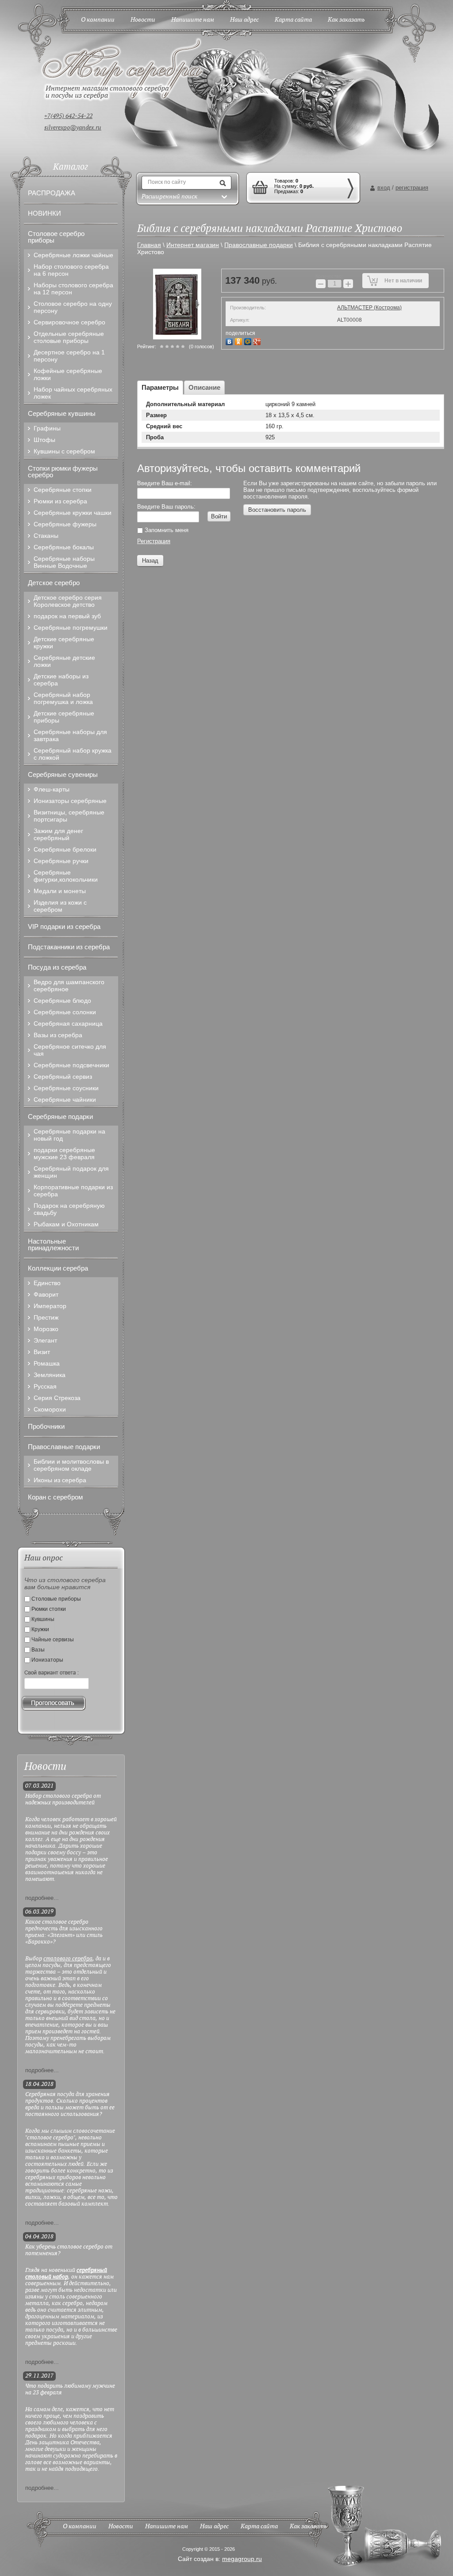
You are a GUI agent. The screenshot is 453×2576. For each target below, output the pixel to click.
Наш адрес (214, 2527)
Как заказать (308, 2527)
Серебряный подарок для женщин (71, 1172)
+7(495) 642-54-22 (68, 116)
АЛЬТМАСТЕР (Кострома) (369, 308)
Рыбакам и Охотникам (66, 1224)
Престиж (46, 1317)
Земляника (50, 1375)
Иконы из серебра (60, 1480)
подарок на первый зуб (67, 616)
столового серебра (68, 1959)
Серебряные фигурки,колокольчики (66, 876)
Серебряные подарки (60, 1117)
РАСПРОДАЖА (52, 193)
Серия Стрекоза (57, 1398)
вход (384, 188)
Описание (204, 387)
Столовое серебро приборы (56, 237)
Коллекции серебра (58, 1268)
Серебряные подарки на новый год (69, 1135)
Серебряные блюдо (62, 1001)
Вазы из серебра (58, 1035)
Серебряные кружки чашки (73, 513)
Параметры (160, 387)
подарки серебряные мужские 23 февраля (64, 1153)
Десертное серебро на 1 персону (69, 356)
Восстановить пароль (277, 510)
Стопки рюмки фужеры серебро (63, 472)
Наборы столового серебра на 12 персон (73, 289)
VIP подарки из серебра (64, 927)
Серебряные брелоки (65, 849)
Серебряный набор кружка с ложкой (73, 754)
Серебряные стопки (63, 490)
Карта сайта (259, 2527)
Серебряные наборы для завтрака (70, 735)
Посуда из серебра (57, 967)
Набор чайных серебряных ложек (73, 393)
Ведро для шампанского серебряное (69, 986)
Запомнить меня (166, 530)
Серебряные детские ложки (64, 661)
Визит (42, 1352)
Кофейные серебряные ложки (68, 374)
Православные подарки (64, 1447)
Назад (150, 561)
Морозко (46, 1329)
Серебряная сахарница (68, 1024)
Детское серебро (54, 583)
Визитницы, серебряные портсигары (69, 816)
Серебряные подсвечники (71, 1065)
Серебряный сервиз (63, 1077)
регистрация (412, 188)
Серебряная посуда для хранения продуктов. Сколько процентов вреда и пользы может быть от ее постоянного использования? (70, 2104)
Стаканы (46, 536)
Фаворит (46, 1294)
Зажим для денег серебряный (58, 834)
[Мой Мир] (249, 341)
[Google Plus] (258, 341)
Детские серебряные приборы (64, 717)
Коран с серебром (55, 1497)
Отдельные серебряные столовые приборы (69, 337)
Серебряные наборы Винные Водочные (64, 562)
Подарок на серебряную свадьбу (69, 1209)
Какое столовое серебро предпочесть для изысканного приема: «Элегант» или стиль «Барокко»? (64, 1932)
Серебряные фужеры (65, 524)
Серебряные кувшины (62, 413)
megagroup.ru (242, 2559)
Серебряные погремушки (71, 628)
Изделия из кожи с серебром (60, 906)
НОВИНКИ (44, 213)
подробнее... (42, 1898)
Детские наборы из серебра (61, 680)
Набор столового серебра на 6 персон (71, 270)
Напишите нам (167, 2527)
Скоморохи (50, 1409)
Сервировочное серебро (69, 322)
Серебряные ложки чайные (73, 255)
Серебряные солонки (65, 1012)
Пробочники (46, 1426)
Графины (47, 428)
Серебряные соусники (66, 1088)
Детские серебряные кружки (64, 643)
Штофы (44, 440)
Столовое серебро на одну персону (73, 307)
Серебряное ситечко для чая (70, 1050)
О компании (80, 2527)
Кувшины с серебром (64, 451)
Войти (219, 516)
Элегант (45, 1340)
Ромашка (47, 1363)
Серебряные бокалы (64, 547)
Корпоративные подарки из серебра (73, 1191)
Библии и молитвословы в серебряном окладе (71, 1465)
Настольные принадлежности (53, 1244)
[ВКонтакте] (230, 341)
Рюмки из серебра (60, 501)
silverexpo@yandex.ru (73, 128)
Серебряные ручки (61, 861)
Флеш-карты (52, 789)
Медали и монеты (60, 891)
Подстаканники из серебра (69, 947)
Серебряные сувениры (63, 774)
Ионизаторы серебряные (70, 801)
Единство (47, 1283)
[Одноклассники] (240, 341)
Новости (121, 2527)
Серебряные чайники (65, 1100)
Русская (45, 1386)
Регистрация (154, 541)
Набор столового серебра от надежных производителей (63, 1800)
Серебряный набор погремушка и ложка (63, 698)
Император (50, 1306)
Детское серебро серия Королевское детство (68, 601)
